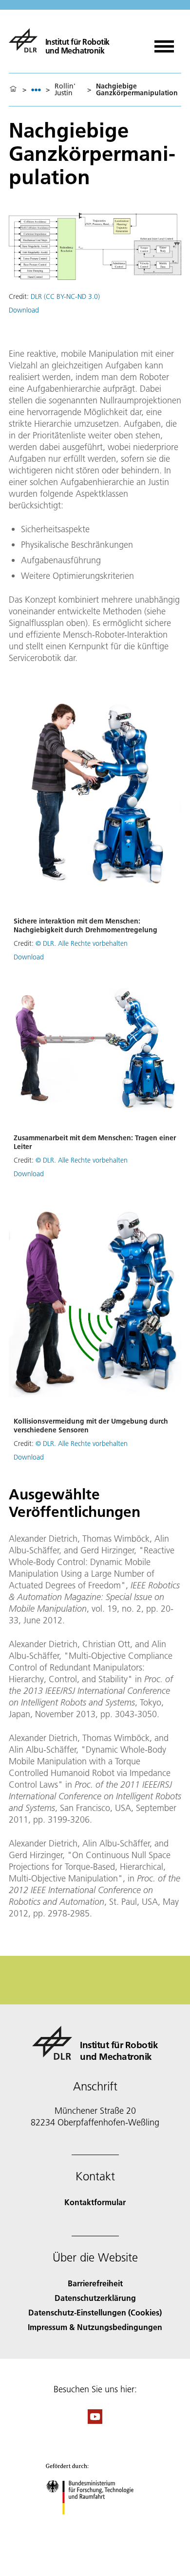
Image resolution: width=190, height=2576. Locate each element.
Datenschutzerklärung (95, 2298)
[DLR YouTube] (95, 2421)
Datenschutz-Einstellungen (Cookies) (95, 2312)
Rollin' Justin (65, 89)
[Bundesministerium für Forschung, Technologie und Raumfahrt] (95, 2524)
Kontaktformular (95, 2202)
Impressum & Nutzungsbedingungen (95, 2327)
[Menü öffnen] (164, 43)
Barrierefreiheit (95, 2283)
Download (24, 310)
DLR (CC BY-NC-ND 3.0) (65, 296)
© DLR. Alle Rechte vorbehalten (82, 943)
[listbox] (36, 90)
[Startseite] (13, 89)
